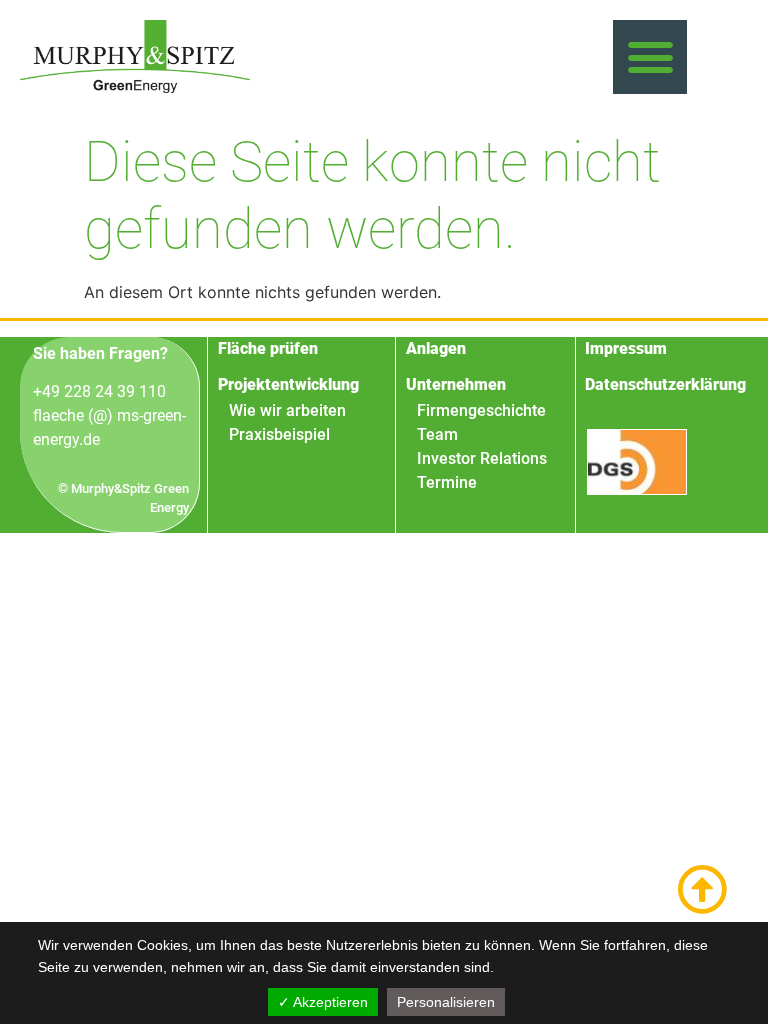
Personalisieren (446, 1002)
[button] (650, 57)
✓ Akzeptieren (323, 1002)
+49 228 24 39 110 (99, 391)
